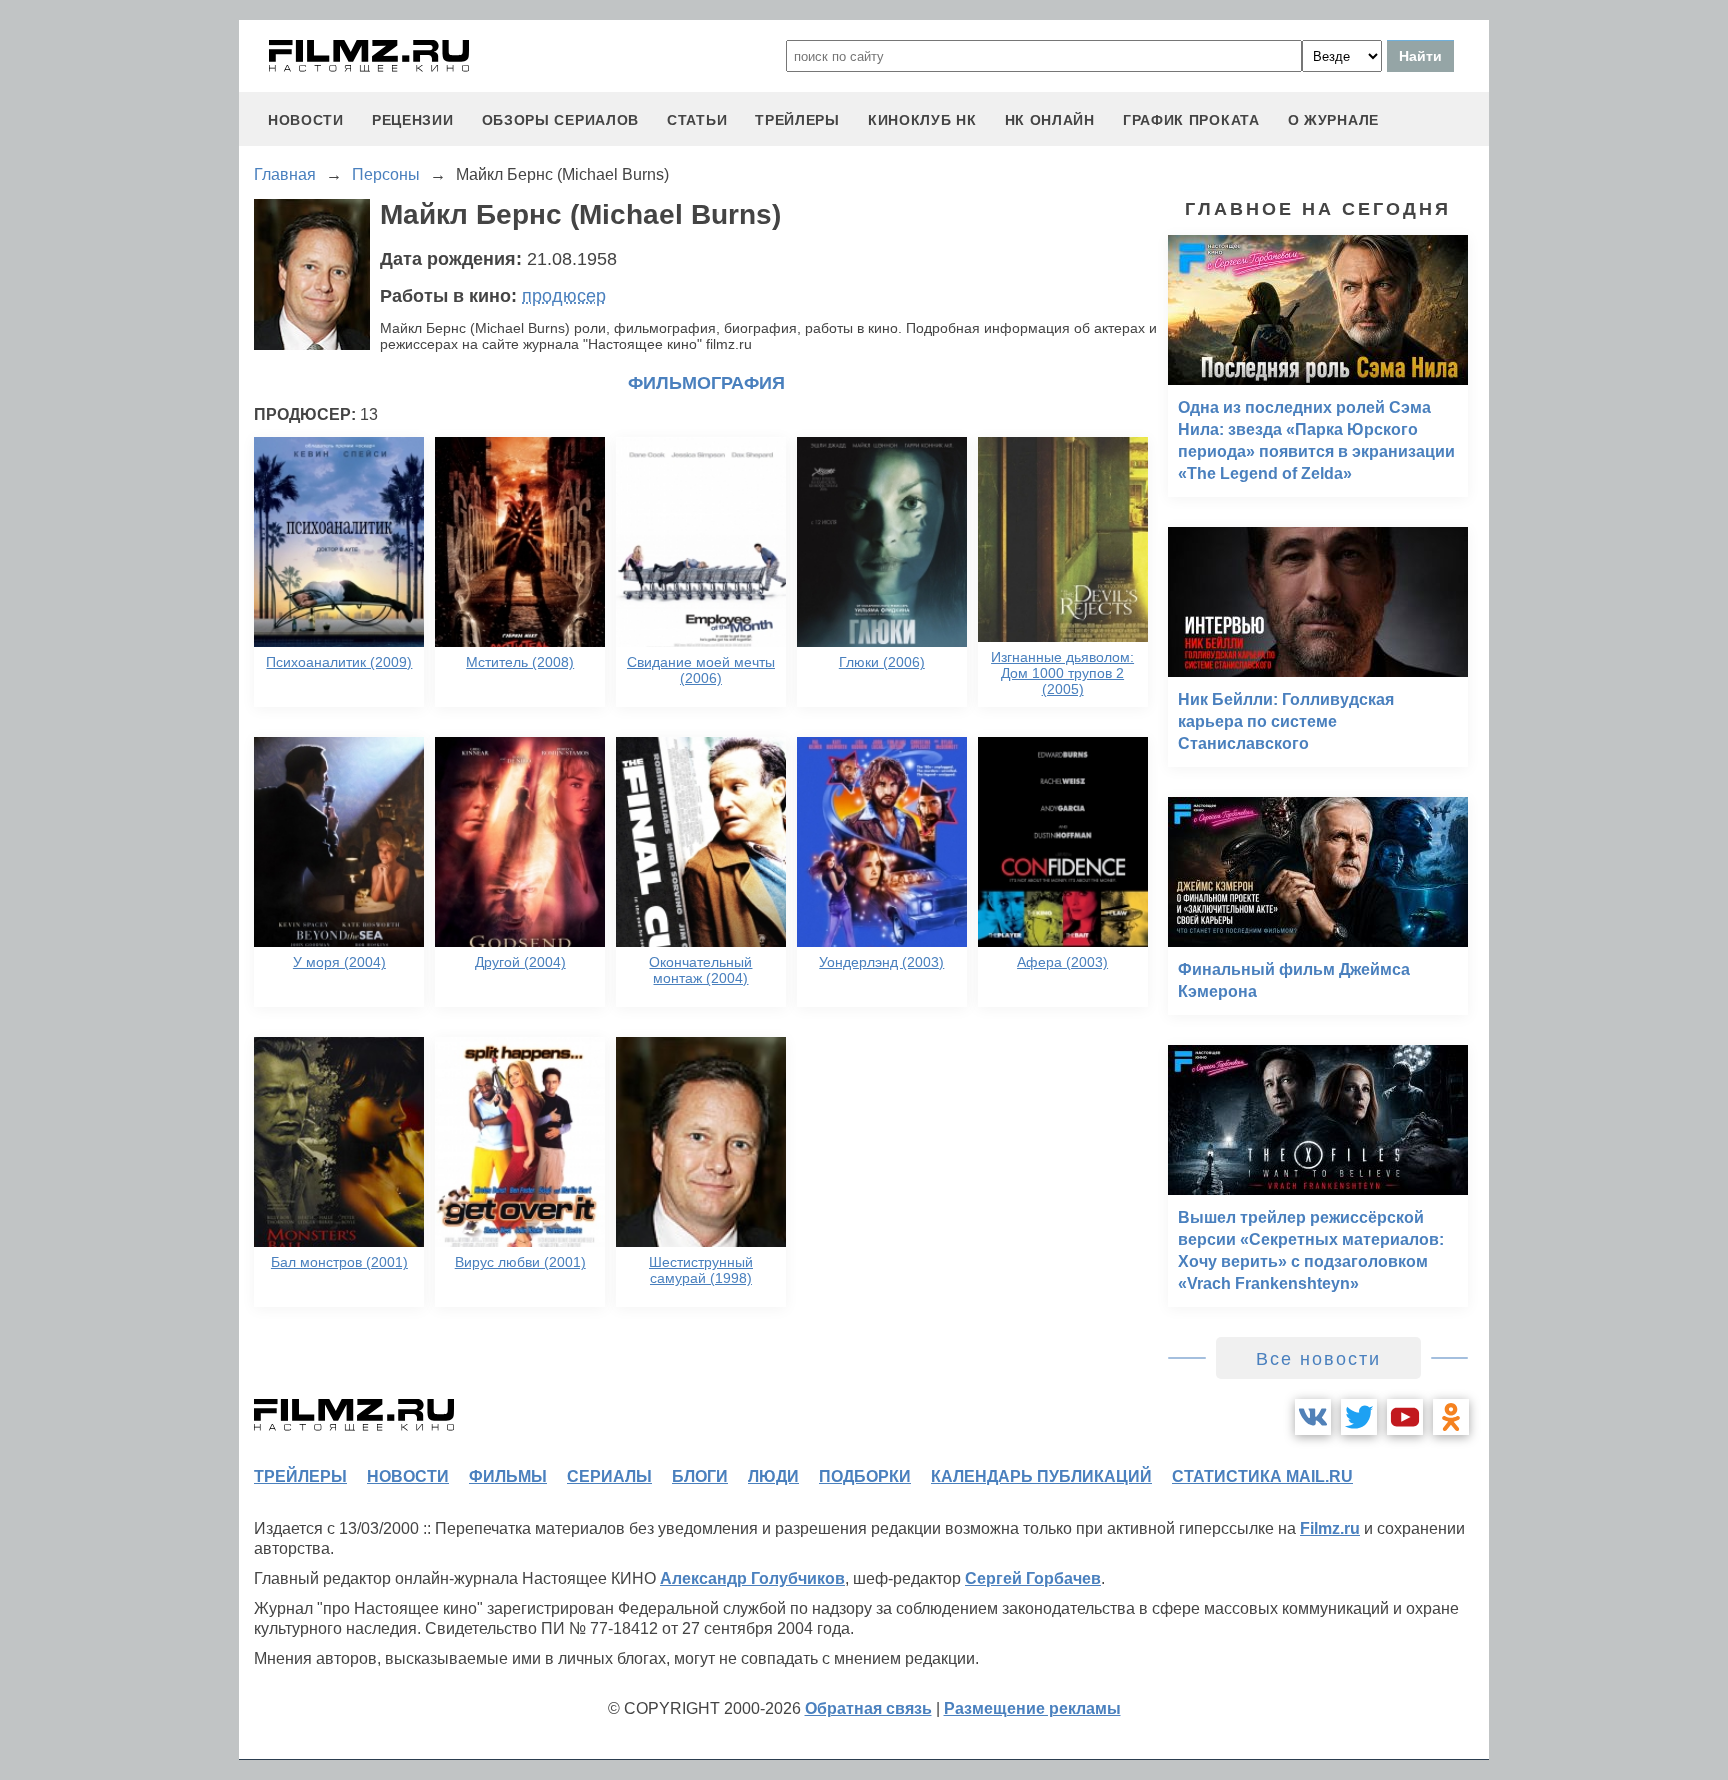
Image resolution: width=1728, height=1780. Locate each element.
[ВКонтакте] (1313, 1417)
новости (306, 120)
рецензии (413, 120)
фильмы (508, 1476)
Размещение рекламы (1032, 1708)
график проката (1191, 120)
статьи (697, 120)
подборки (865, 1476)
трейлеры (797, 120)
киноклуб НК (922, 120)
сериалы (609, 1476)
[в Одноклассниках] (1451, 1417)
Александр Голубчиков (752, 1578)
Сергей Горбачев (1033, 1578)
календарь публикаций (1041, 1476)
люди (773, 1476)
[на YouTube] (1405, 1417)
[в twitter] (1359, 1417)
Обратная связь (868, 1708)
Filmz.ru (1330, 1528)
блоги (700, 1476)
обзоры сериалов (561, 120)
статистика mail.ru (1262, 1476)
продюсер (564, 296)
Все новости (1318, 1359)
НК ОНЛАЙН (1050, 120)
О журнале (1333, 120)
